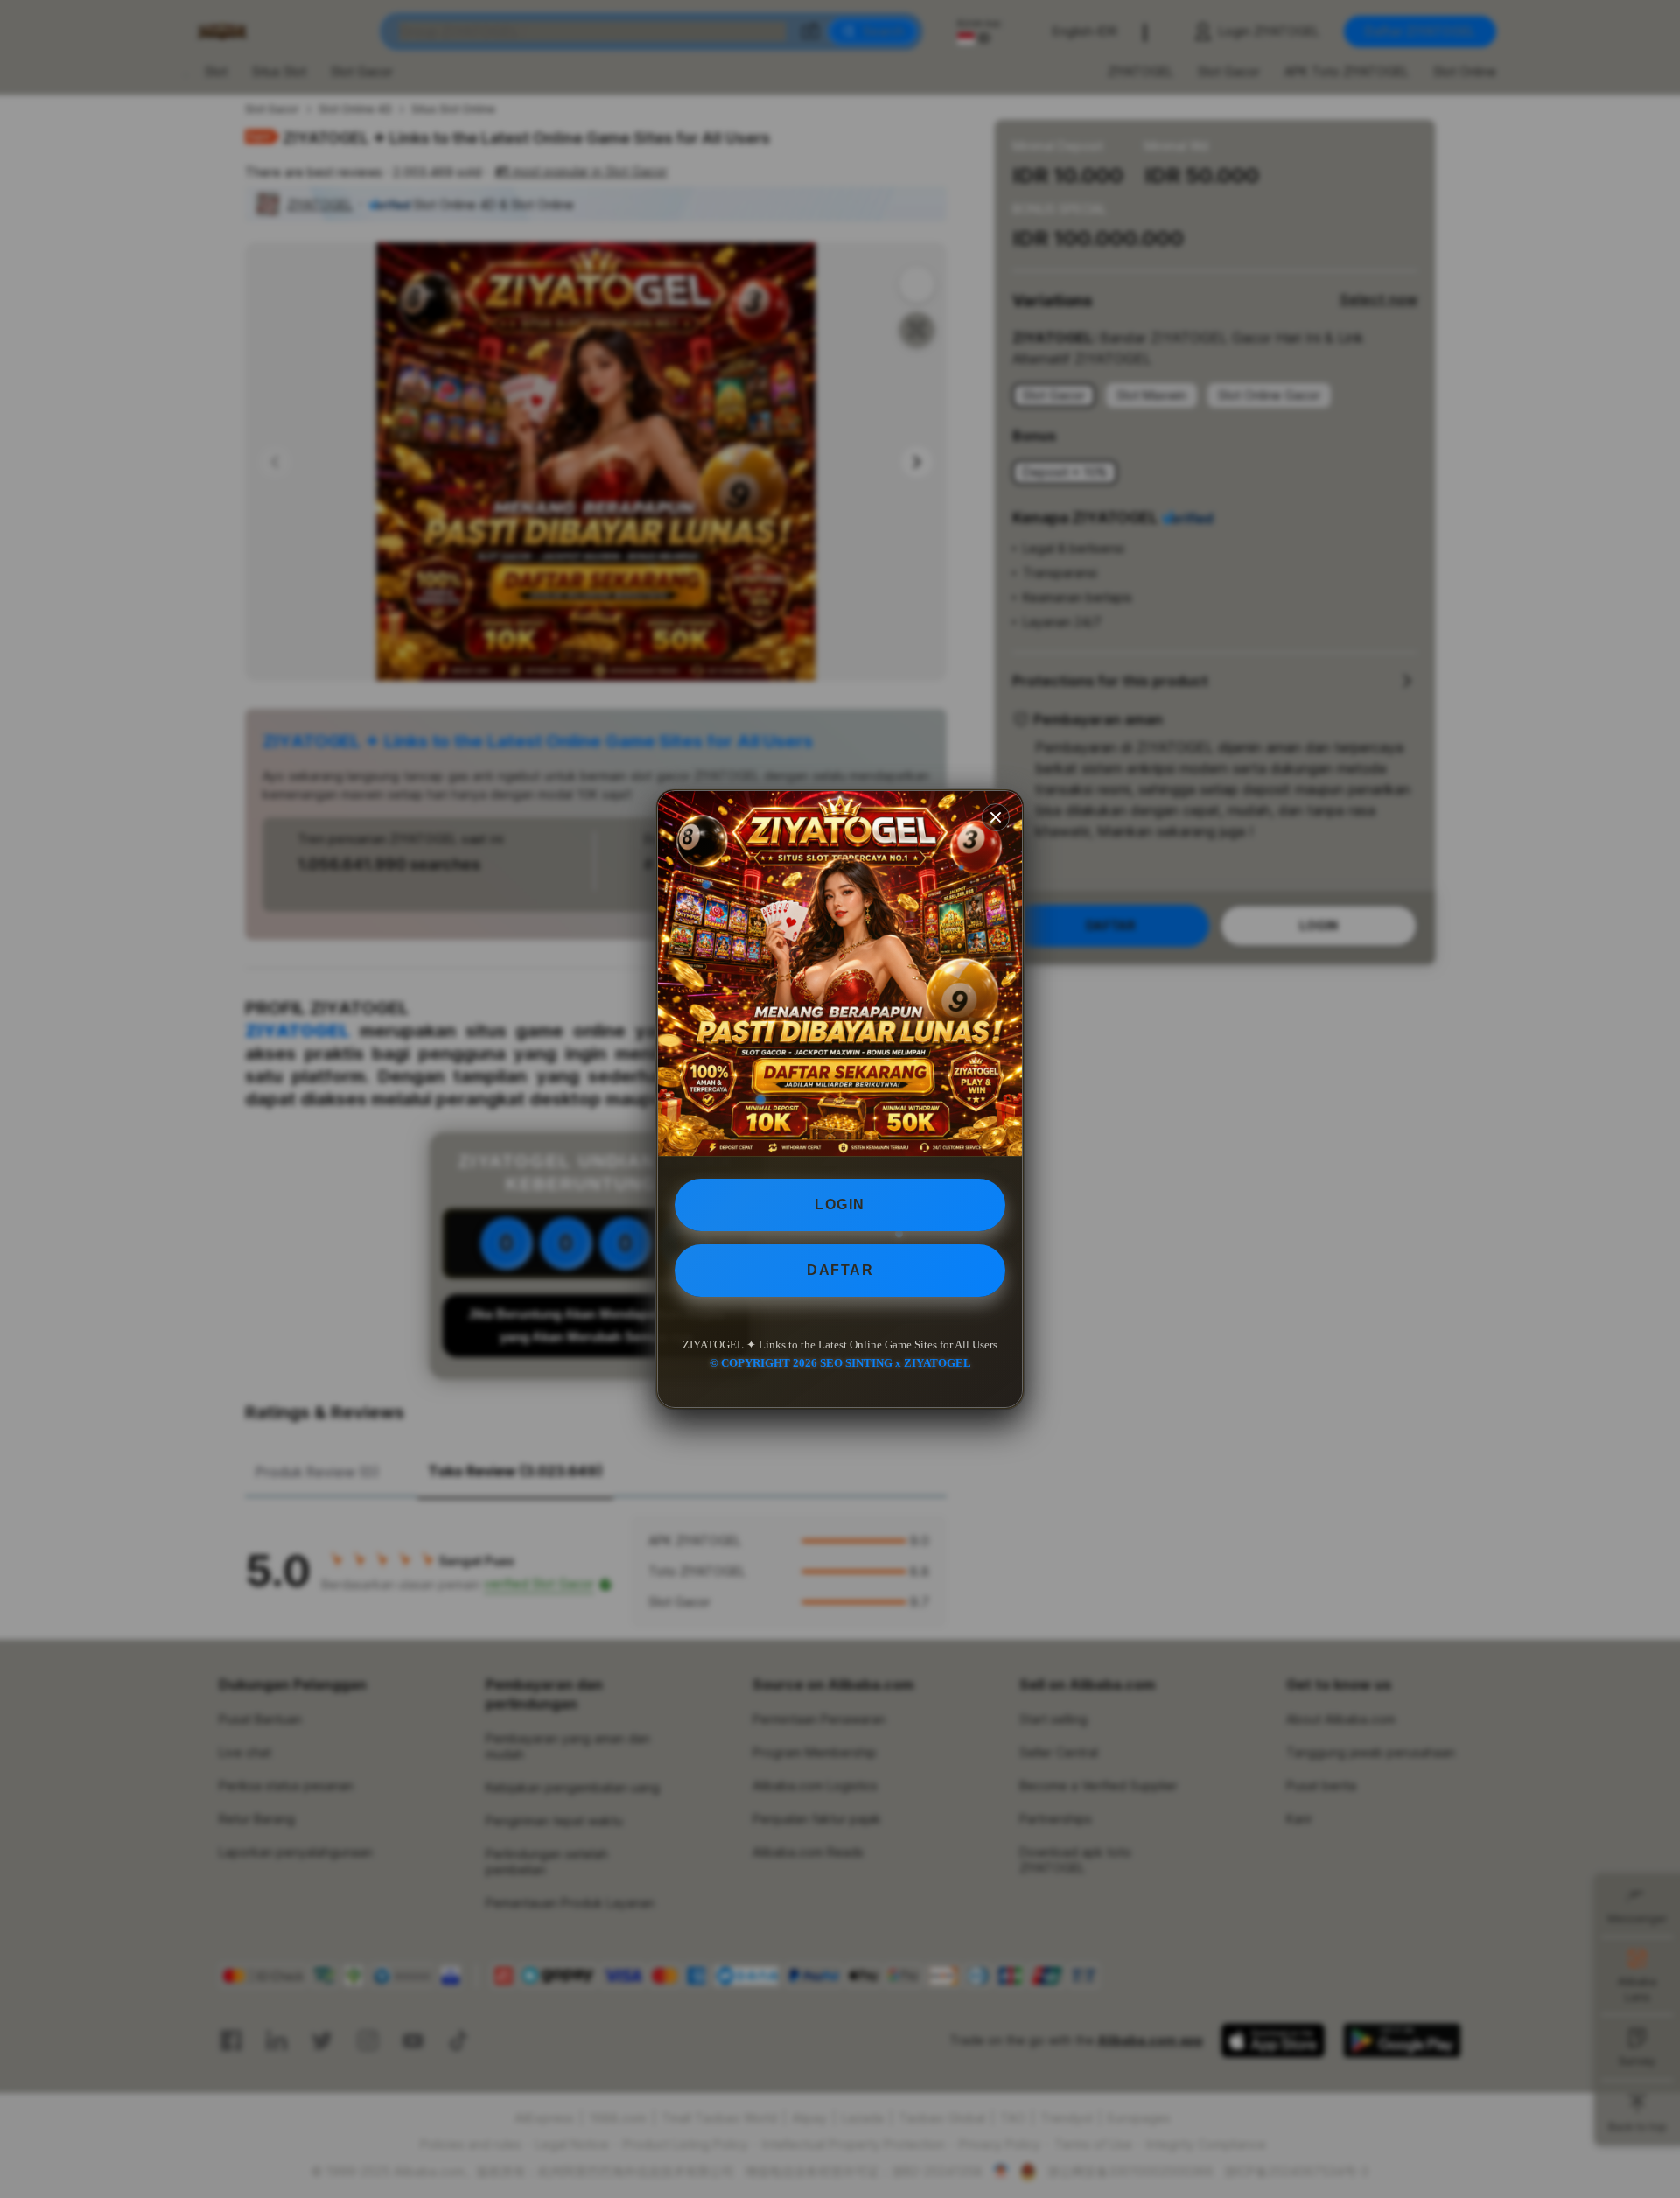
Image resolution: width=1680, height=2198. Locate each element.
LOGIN (840, 1204)
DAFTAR (840, 1270)
